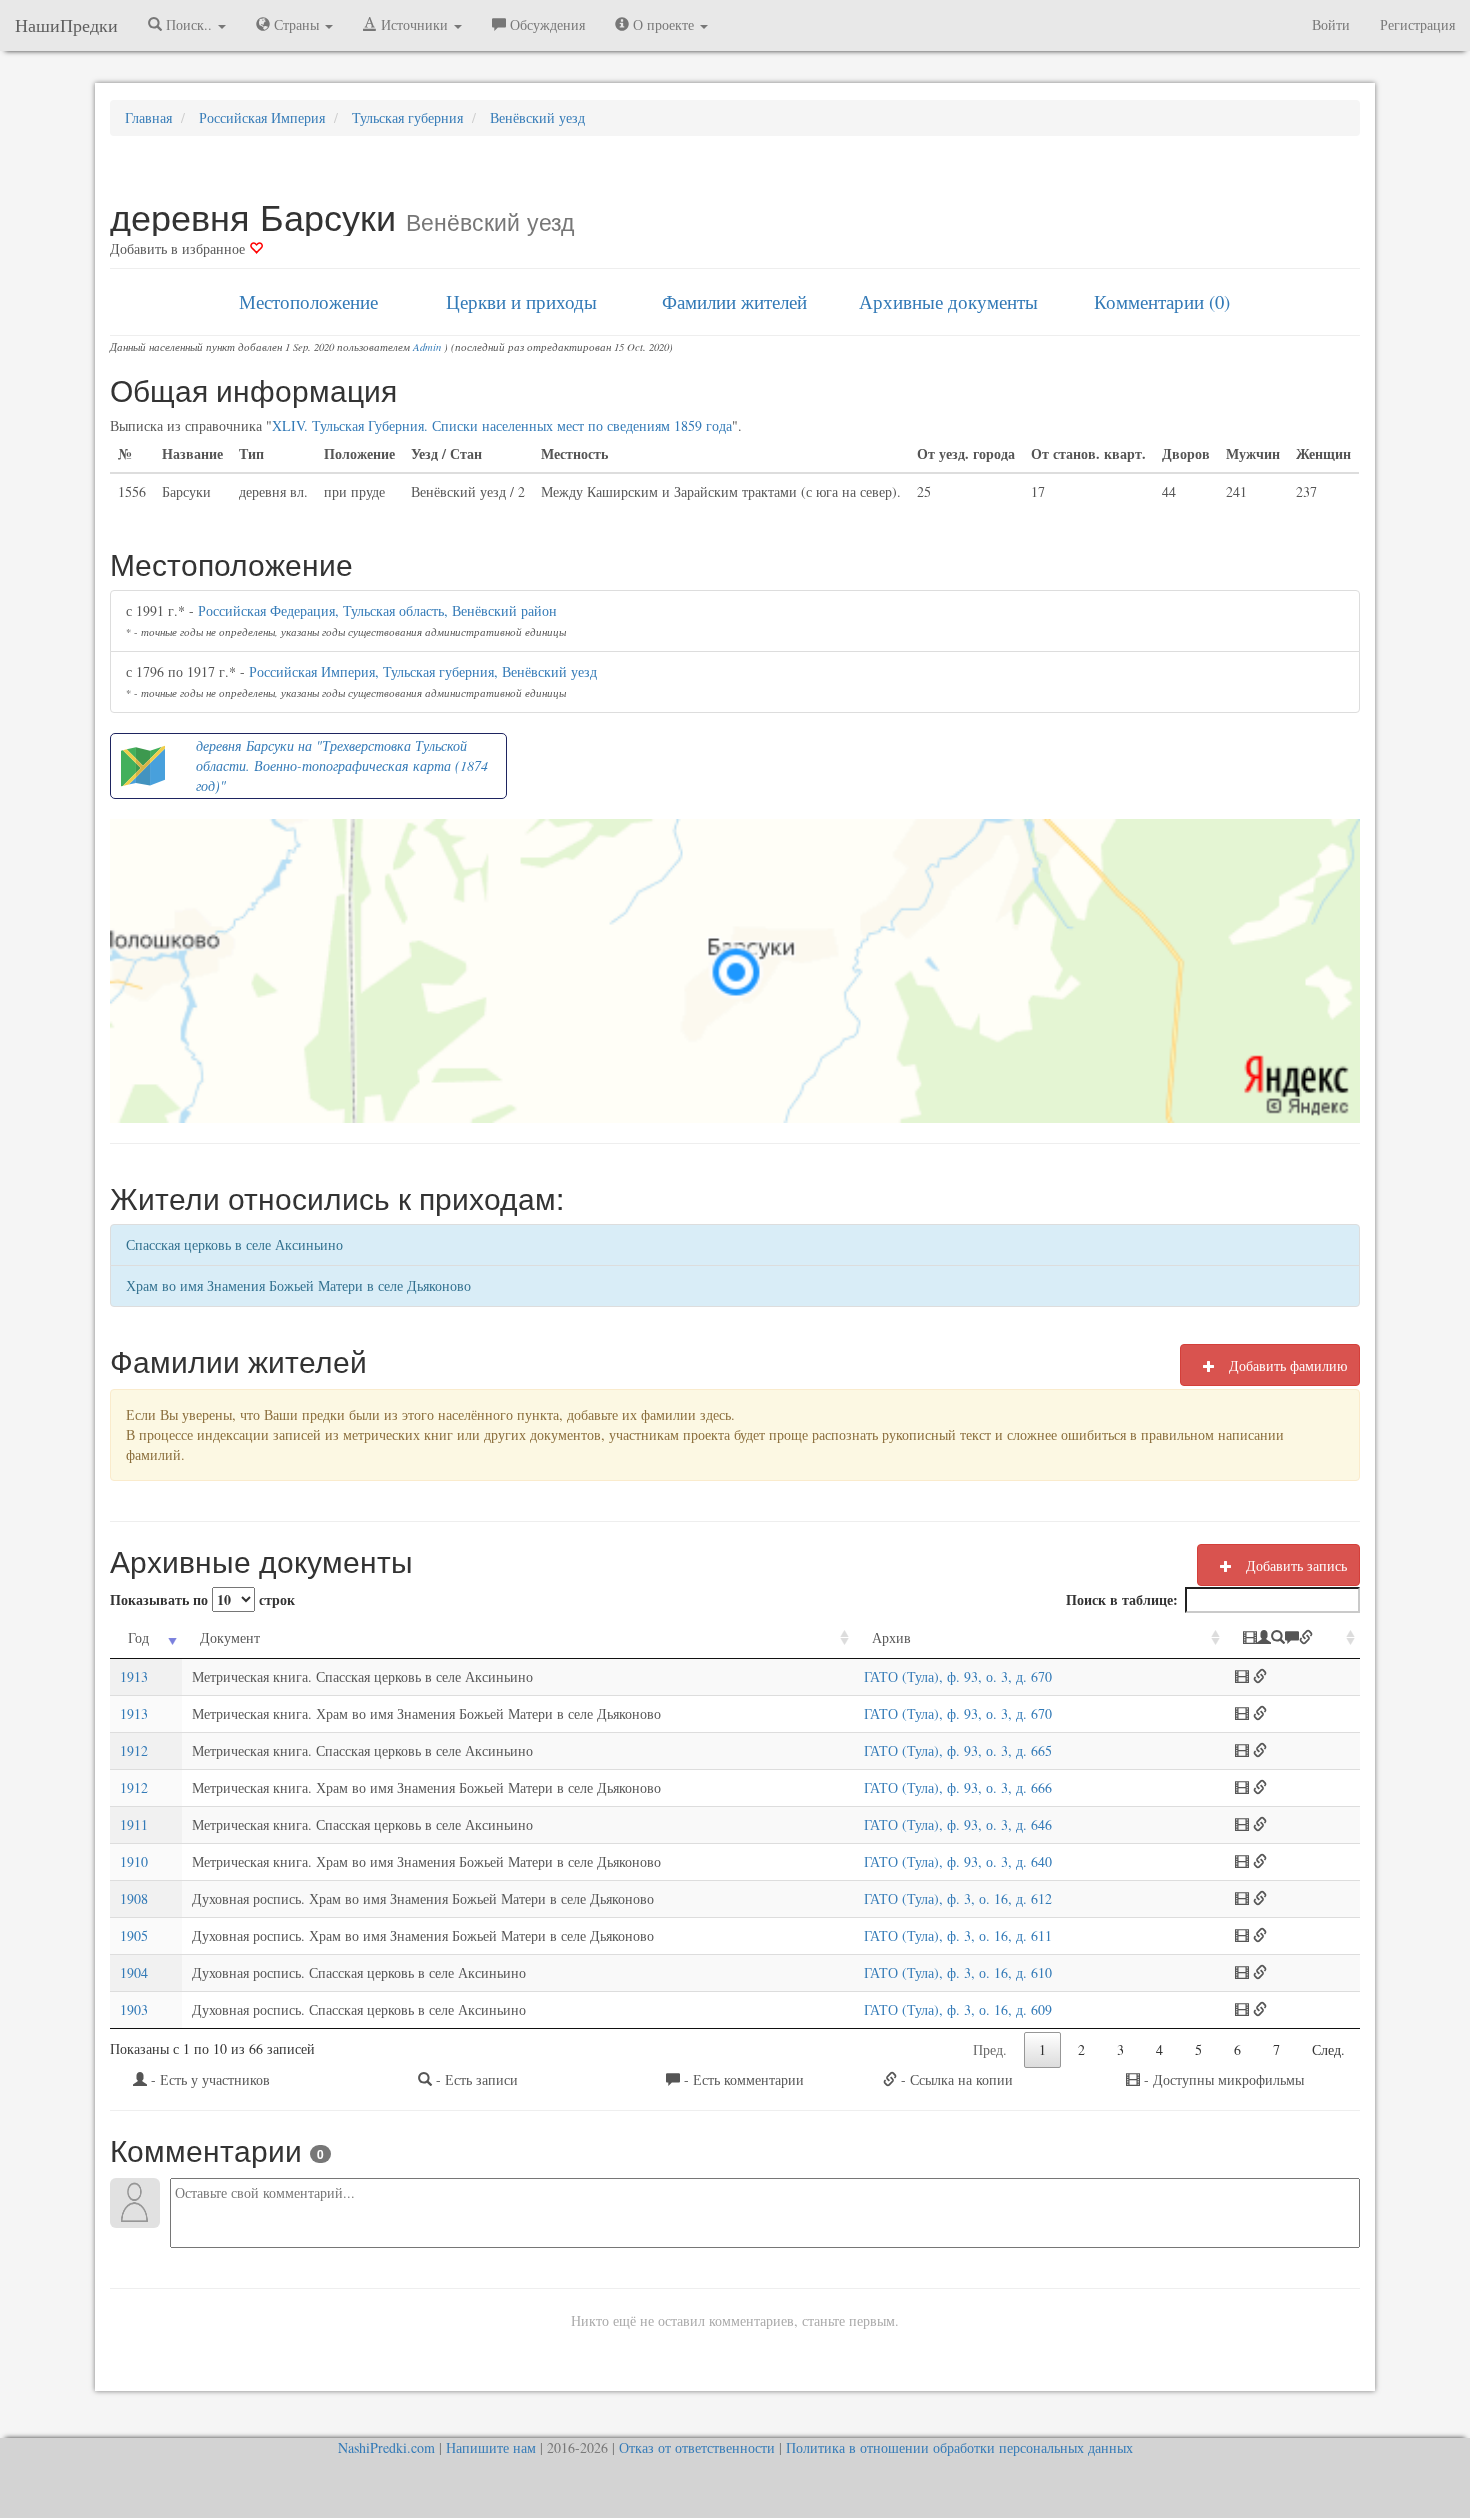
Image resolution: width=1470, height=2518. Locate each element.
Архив (891, 1637)
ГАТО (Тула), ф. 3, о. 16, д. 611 (958, 1935)
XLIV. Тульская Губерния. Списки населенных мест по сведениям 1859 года (502, 425)
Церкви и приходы (521, 301)
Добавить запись (1294, 1565)
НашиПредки (66, 25)
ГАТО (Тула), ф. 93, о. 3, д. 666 (958, 1787)
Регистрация (1417, 24)
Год (138, 1637)
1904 (134, 1972)
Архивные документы (948, 301)
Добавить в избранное (179, 248)
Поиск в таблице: (1122, 1599)
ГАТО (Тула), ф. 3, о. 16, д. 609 (958, 2009)
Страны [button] (296, 24)
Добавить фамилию (1286, 1365)
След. (1328, 2049)
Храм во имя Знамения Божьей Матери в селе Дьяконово (298, 1285)
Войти (1331, 24)
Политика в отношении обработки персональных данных (959, 2447)
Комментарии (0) (1162, 301)
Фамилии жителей (734, 301)
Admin (427, 347)
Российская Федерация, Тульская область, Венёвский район (377, 610)
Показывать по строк (202, 1599)
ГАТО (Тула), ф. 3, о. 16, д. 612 (958, 1898)
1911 (134, 1824)
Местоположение (308, 301)
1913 (134, 1676)
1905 (134, 1935)
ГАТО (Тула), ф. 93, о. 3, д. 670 (958, 1676)
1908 (134, 1898)
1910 (134, 1861)
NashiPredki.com (386, 2447)
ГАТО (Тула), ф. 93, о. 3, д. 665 (958, 1750)
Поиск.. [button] (189, 24)
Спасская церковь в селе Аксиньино (234, 1244)
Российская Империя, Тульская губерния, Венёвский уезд (423, 671)
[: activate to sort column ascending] (1292, 1638)
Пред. (990, 2049)
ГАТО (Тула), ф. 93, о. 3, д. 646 (958, 1824)
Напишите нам (491, 2447)
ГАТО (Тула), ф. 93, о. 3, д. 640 (958, 1861)
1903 (134, 2009)
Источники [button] (414, 24)
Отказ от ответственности (697, 2447)
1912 (134, 1750)
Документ (230, 1637)
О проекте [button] (663, 24)
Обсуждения (545, 24)
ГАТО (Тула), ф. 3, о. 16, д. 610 (958, 1972)
